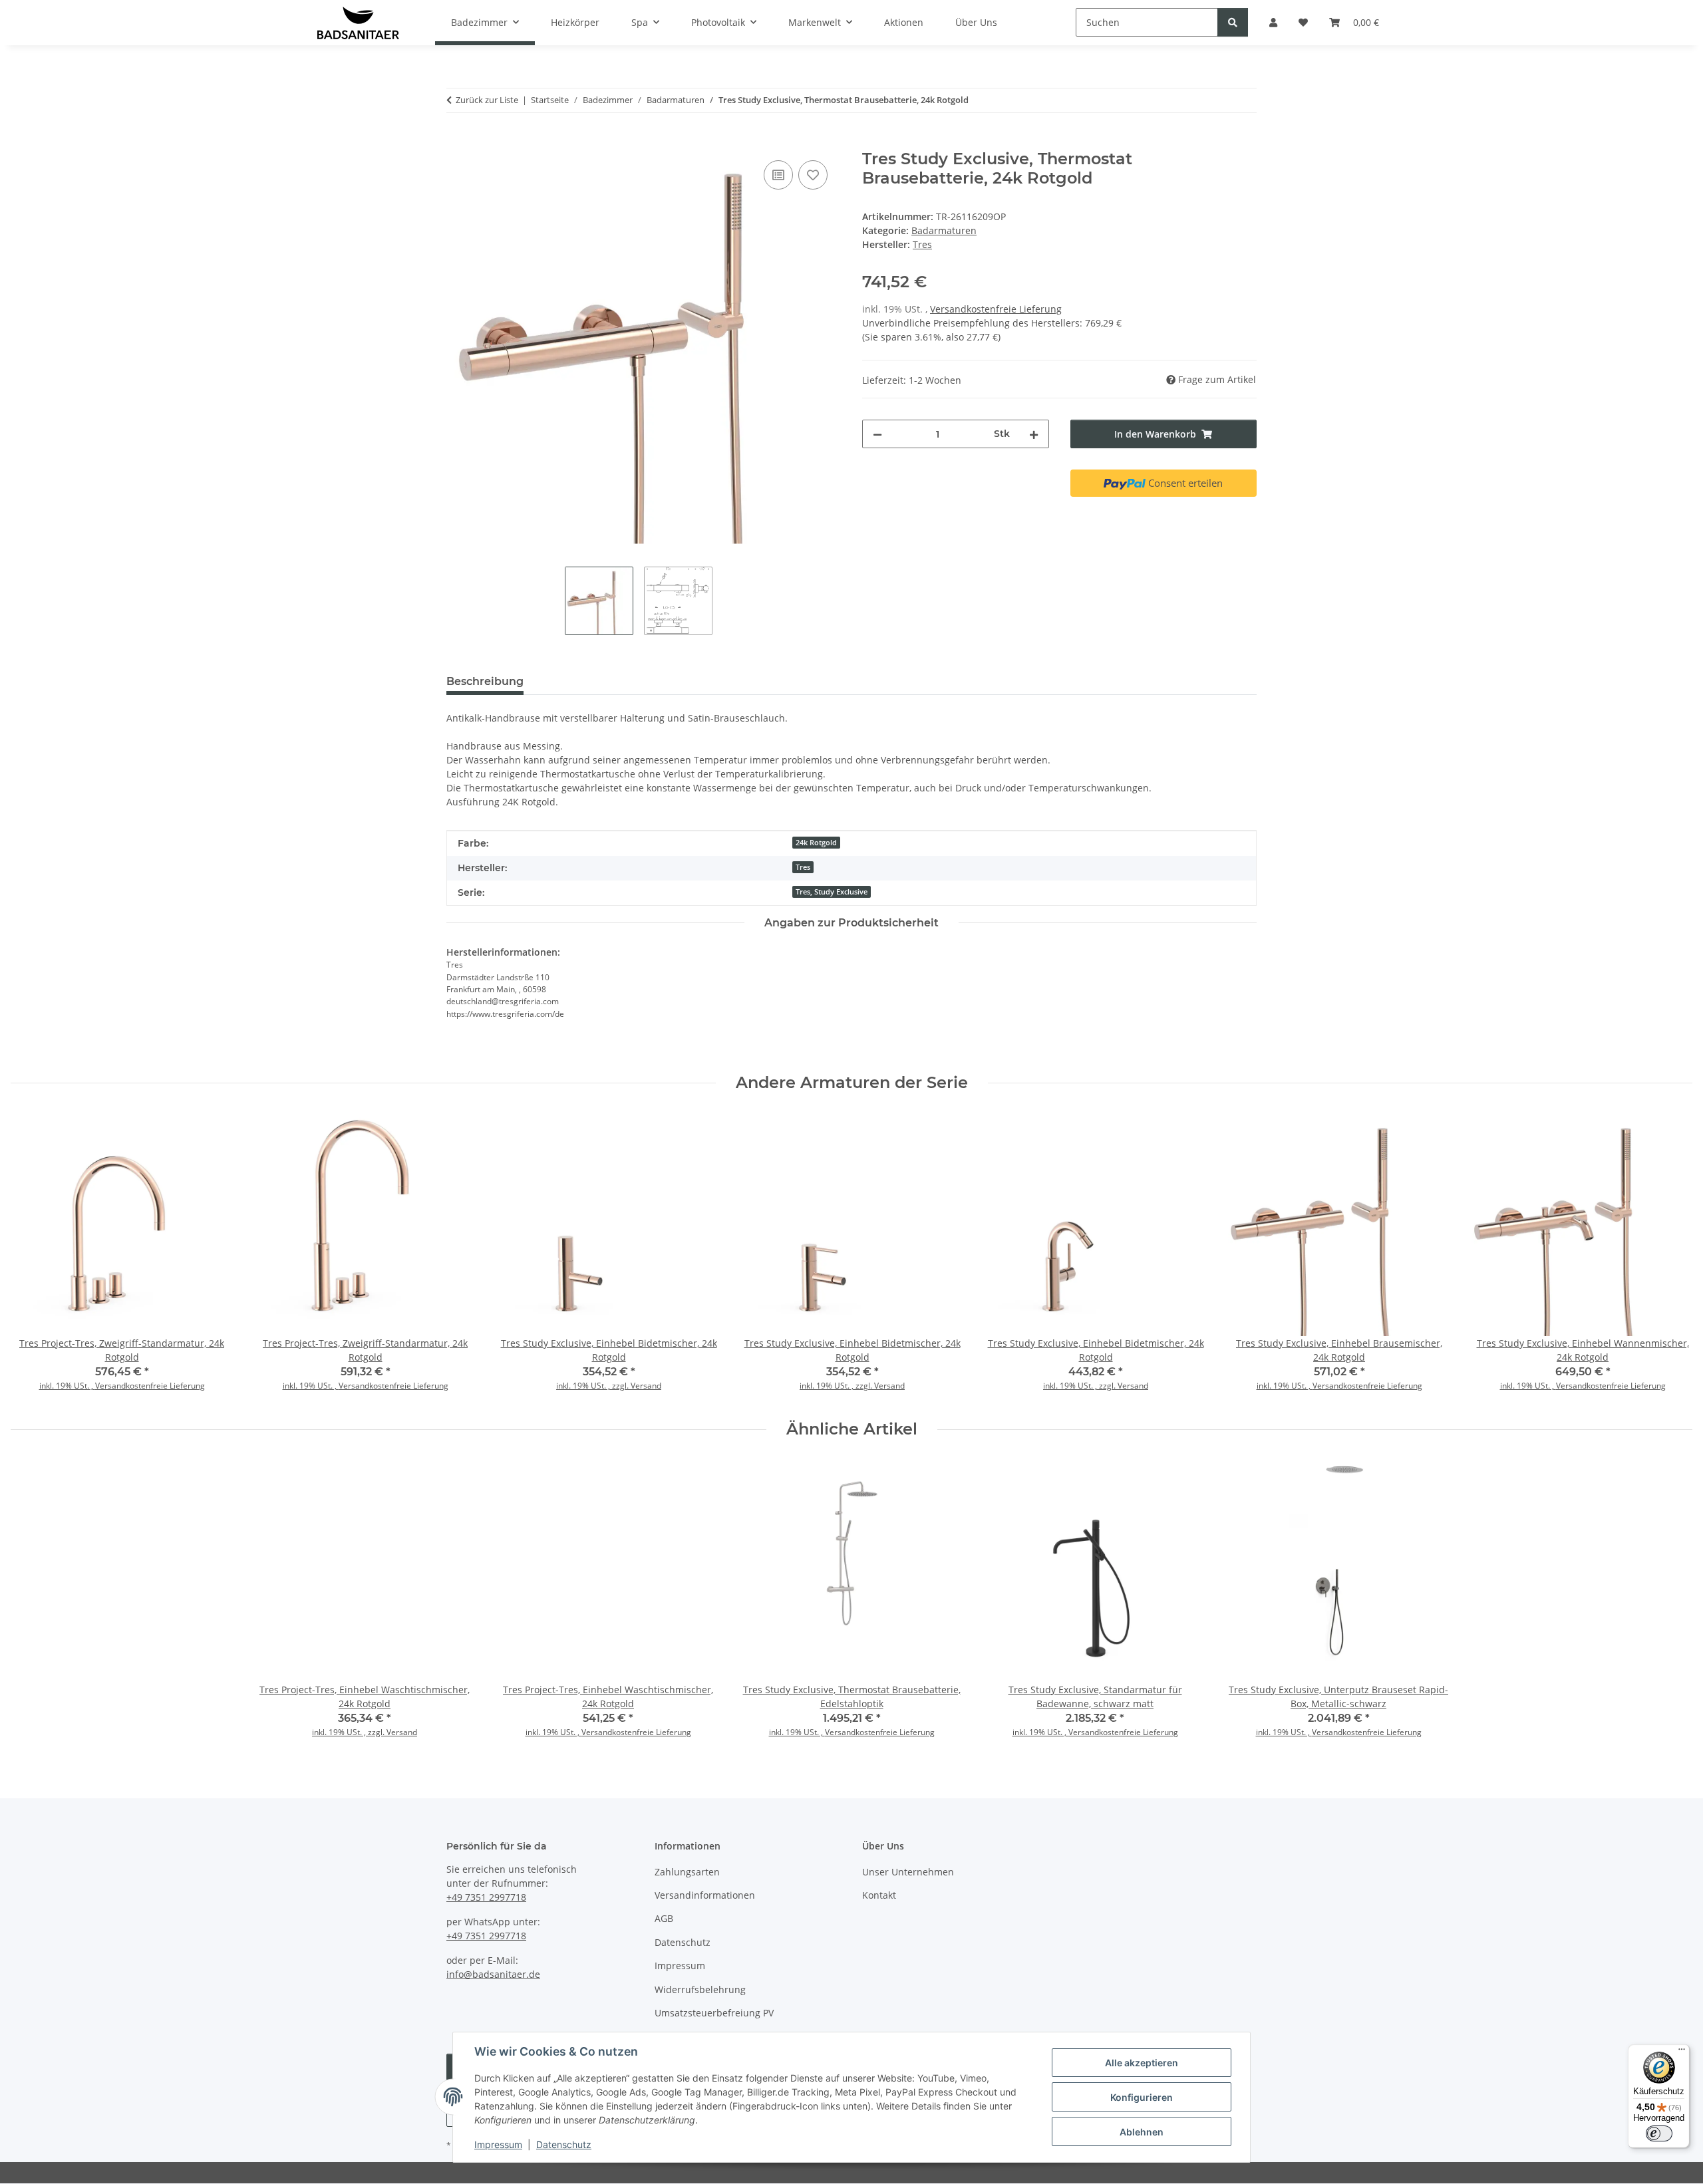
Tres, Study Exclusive (832, 892)
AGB (664, 1918)
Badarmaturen (944, 230)
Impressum (498, 2144)
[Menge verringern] (877, 434)
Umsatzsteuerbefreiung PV (714, 2013)
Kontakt (879, 1895)
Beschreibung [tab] (485, 681)
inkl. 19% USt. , (67, 1386)
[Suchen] (1233, 22)
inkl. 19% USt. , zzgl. (593, 1386)
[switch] (1659, 2133)
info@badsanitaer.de (493, 1974)
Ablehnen (1142, 2132)
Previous (33, 1256)
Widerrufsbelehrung (700, 1989)
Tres (803, 867)
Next (1671, 1256)
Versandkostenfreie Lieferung (996, 309)
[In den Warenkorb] (457, 142)
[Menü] (1682, 2052)
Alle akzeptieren (1142, 2063)
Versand (646, 1386)
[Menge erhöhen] (1034, 434)
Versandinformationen (705, 1895)
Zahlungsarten (687, 1872)
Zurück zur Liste (487, 100)
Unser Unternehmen (908, 1872)
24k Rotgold (816, 843)
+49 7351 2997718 (486, 1897)
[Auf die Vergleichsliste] (778, 175)
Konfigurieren (1142, 2097)
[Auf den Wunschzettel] (813, 175)
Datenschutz (564, 2144)
